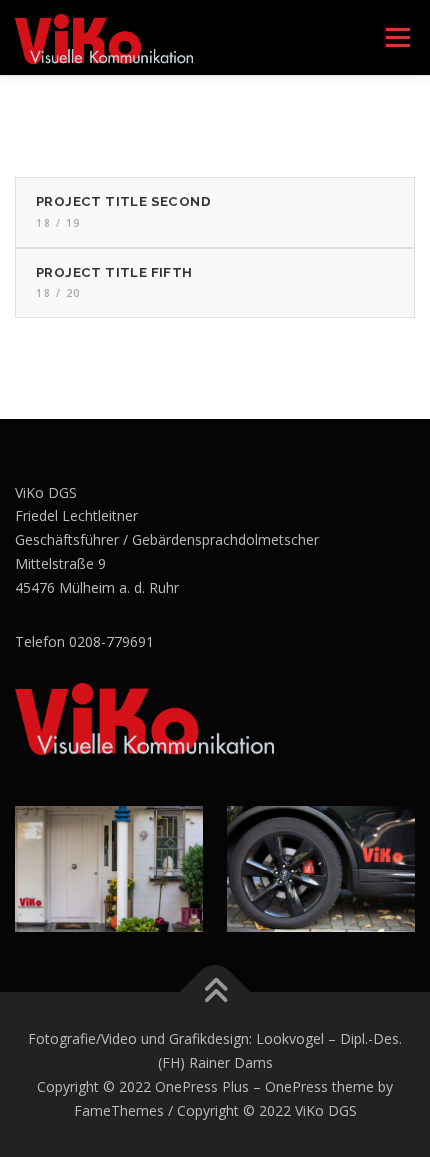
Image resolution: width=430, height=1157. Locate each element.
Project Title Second (123, 201)
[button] (387, 28)
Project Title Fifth (114, 272)
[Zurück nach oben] (215, 992)
